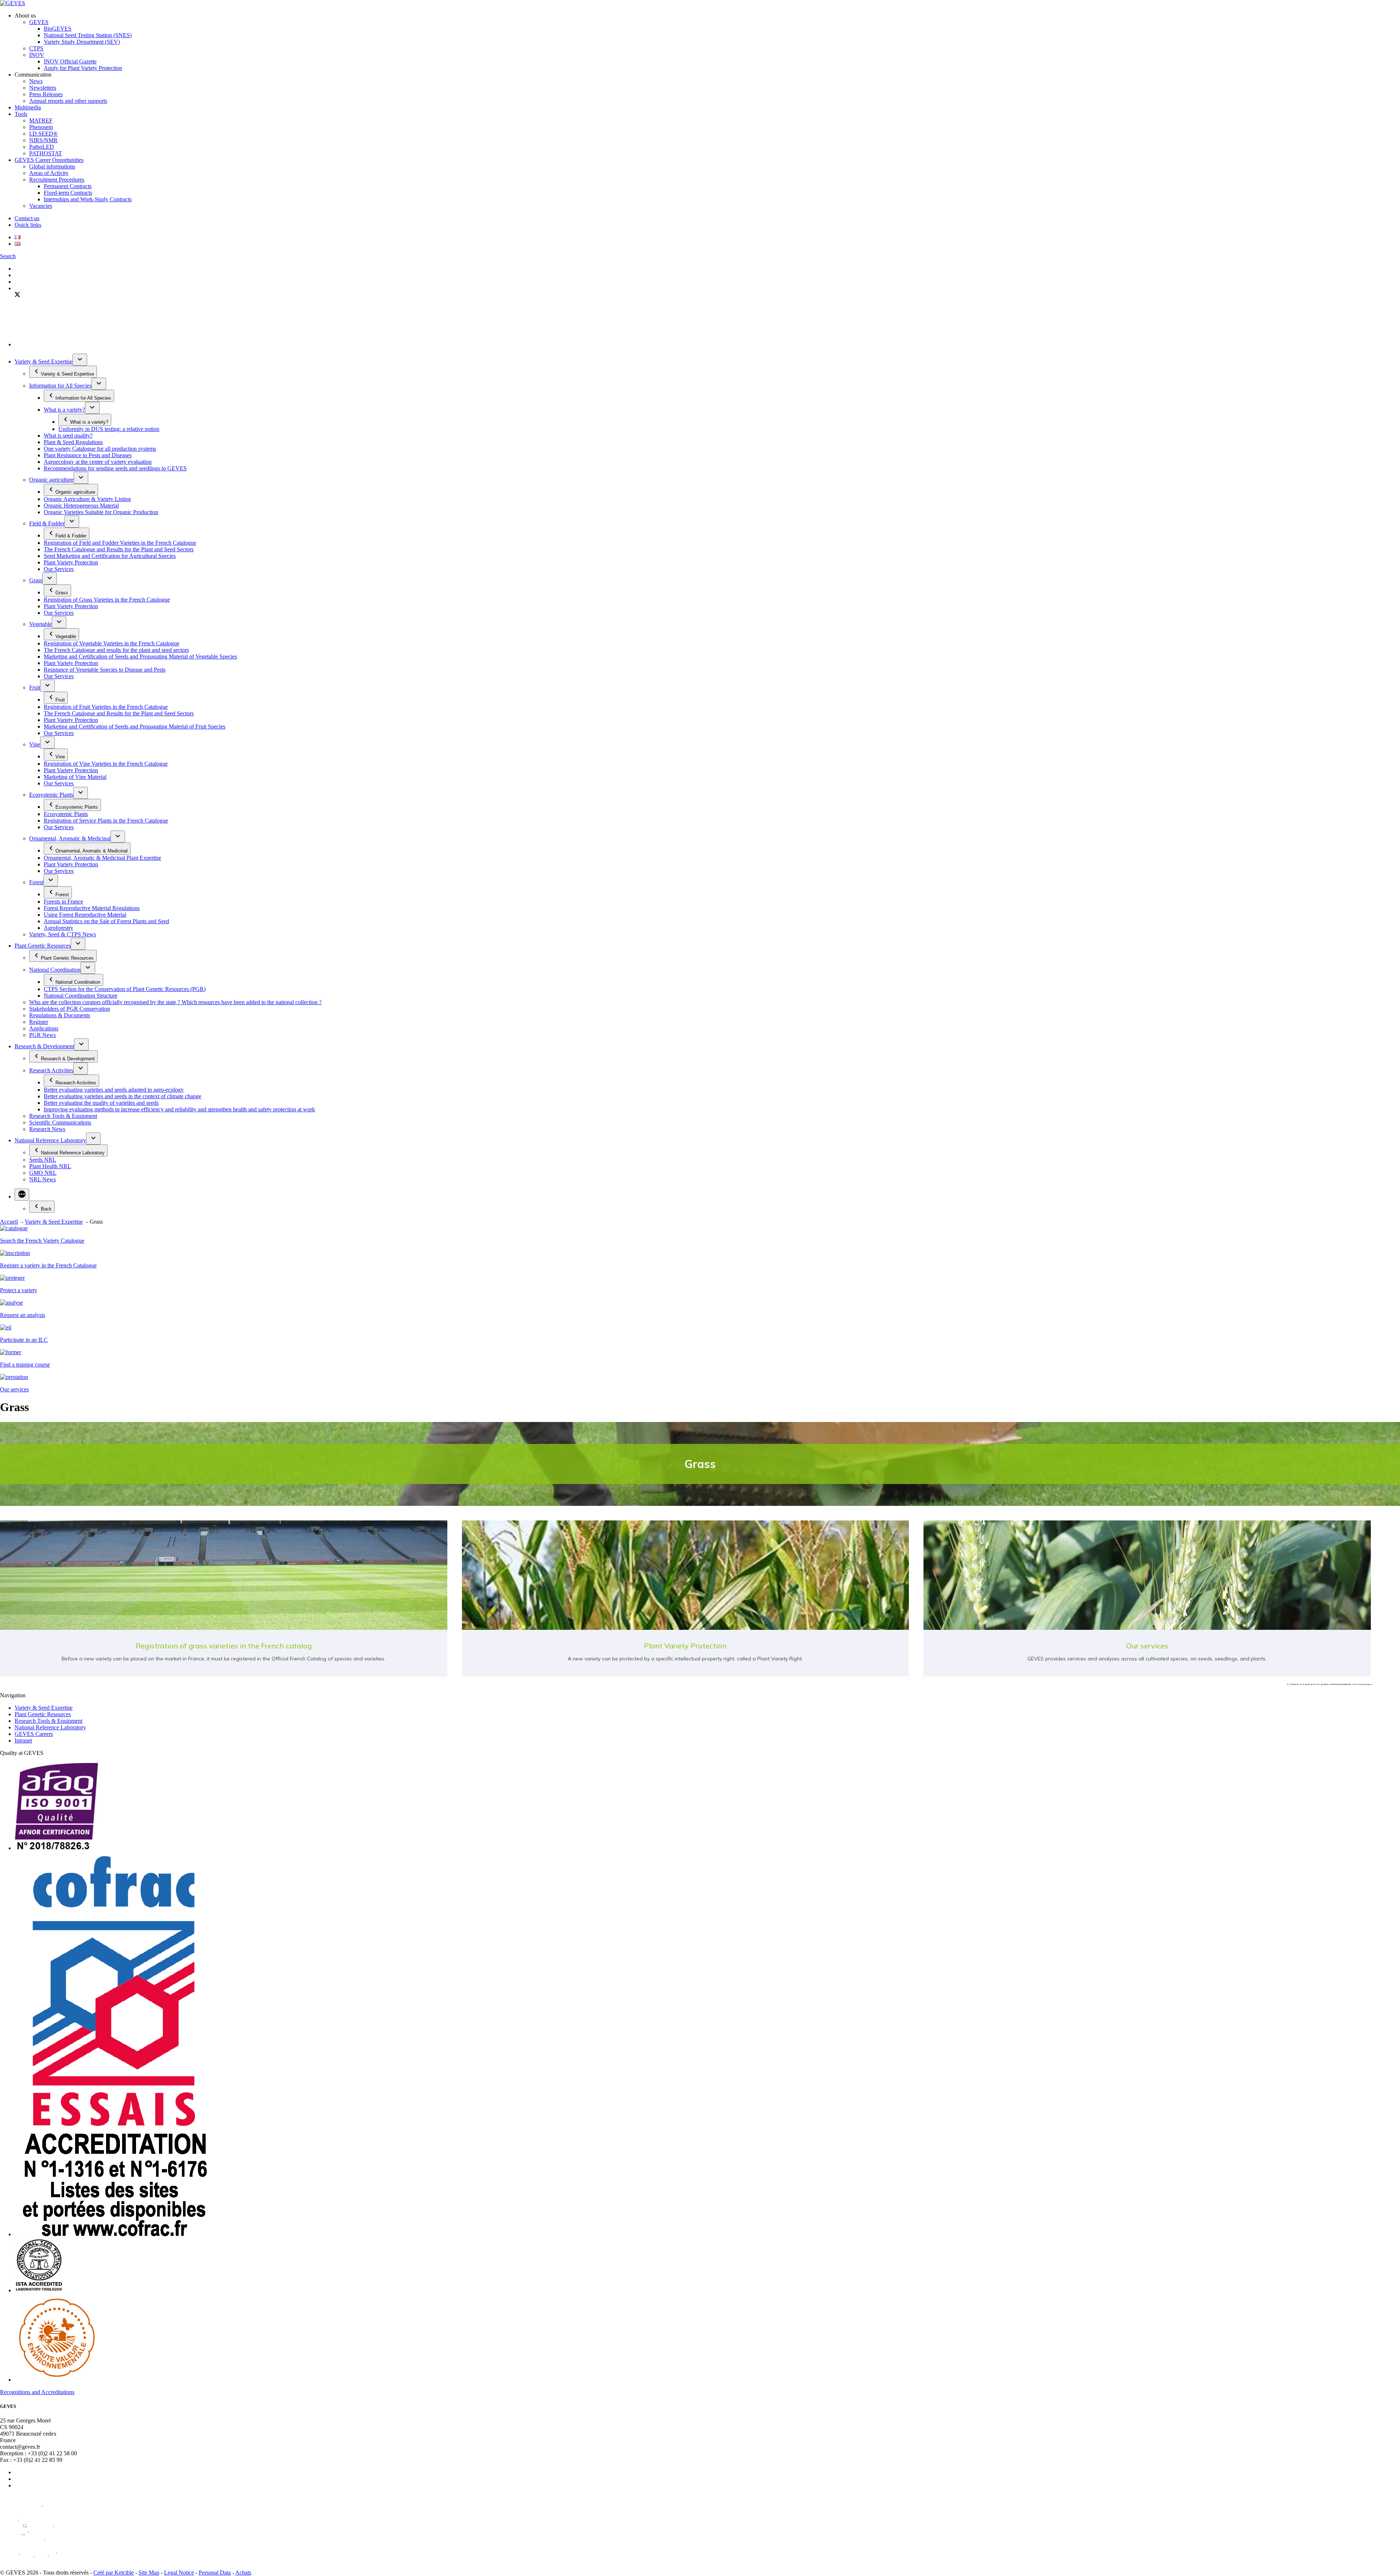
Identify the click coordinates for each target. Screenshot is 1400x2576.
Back (46, 1209)
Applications (44, 1028)
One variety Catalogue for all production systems (100, 449)
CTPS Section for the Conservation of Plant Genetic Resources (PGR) (125, 989)
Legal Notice (179, 2573)
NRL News (42, 1179)
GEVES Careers (34, 1734)
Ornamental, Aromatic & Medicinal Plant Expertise (102, 858)
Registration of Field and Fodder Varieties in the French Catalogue (120, 543)
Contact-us (27, 218)
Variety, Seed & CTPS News (63, 934)
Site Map (149, 2573)
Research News (47, 1129)
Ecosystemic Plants (51, 795)
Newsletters (43, 88)
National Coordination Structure (81, 996)
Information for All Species (60, 386)
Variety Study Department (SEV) (82, 42)
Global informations (52, 166)
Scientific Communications (60, 1122)
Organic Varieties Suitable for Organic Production (101, 512)
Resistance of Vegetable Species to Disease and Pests (105, 670)
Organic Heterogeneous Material (81, 506)
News (36, 81)
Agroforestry (59, 928)
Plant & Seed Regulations (73, 442)
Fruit (35, 687)
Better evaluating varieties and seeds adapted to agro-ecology (114, 1090)
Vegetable (40, 624)
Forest (36, 882)
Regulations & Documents (60, 1015)
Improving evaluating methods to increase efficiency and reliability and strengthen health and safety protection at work (179, 1109)
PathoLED (42, 147)
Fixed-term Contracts (68, 193)
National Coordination (55, 970)
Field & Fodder (47, 523)
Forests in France (63, 902)
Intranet (23, 1740)
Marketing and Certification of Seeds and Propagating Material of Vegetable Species (140, 656)
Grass (36, 580)
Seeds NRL (43, 1160)
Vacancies (41, 206)
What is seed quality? (68, 436)
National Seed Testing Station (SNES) (88, 35)
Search (8, 256)
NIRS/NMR (43, 140)
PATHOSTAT (46, 153)
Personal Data (215, 2573)
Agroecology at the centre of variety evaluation (98, 462)
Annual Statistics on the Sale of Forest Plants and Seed (106, 921)
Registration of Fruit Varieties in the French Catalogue (106, 707)
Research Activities (51, 1070)
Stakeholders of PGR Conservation (70, 1009)
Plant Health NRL (50, 1166)
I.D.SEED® (43, 134)
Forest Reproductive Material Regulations (92, 908)
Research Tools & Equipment (63, 1116)
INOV (37, 55)
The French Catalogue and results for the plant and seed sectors (116, 650)
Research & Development (44, 1046)
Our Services (59, 569)
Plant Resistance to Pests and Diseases (88, 455)
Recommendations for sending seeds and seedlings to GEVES (115, 468)
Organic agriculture (51, 480)
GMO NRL (43, 1173)
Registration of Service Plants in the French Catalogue (106, 821)
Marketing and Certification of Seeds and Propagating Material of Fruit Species (135, 726)
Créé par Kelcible (114, 2573)
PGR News (42, 1035)
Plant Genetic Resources (43, 946)
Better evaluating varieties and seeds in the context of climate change (122, 1096)
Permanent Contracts (68, 186)
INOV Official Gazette (70, 61)
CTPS (36, 48)
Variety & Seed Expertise (44, 362)
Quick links (28, 225)
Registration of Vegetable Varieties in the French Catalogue (112, 643)
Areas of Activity (49, 173)
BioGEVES (58, 29)
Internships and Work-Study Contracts (88, 199)
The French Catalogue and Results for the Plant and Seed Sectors (119, 549)
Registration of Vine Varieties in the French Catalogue (106, 764)
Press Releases (46, 94)
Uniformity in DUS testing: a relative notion (109, 429)
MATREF (41, 121)
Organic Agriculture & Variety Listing (87, 499)
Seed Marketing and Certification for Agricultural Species (110, 556)
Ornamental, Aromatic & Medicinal (70, 838)
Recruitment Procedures (57, 180)
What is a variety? (64, 410)
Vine (35, 744)
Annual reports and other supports (68, 101)
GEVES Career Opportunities (49, 160)
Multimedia (28, 107)
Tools (21, 114)
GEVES (39, 22)
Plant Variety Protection (71, 562)
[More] (22, 1195)
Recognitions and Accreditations (37, 2392)
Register (39, 1022)
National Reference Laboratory (50, 1140)
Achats (243, 2573)
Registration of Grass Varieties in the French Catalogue (107, 600)
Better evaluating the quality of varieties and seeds (101, 1103)
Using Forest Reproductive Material (85, 915)
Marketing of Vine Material (75, 777)
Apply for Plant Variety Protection (83, 68)
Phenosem (41, 127)
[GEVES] (13, 3)
